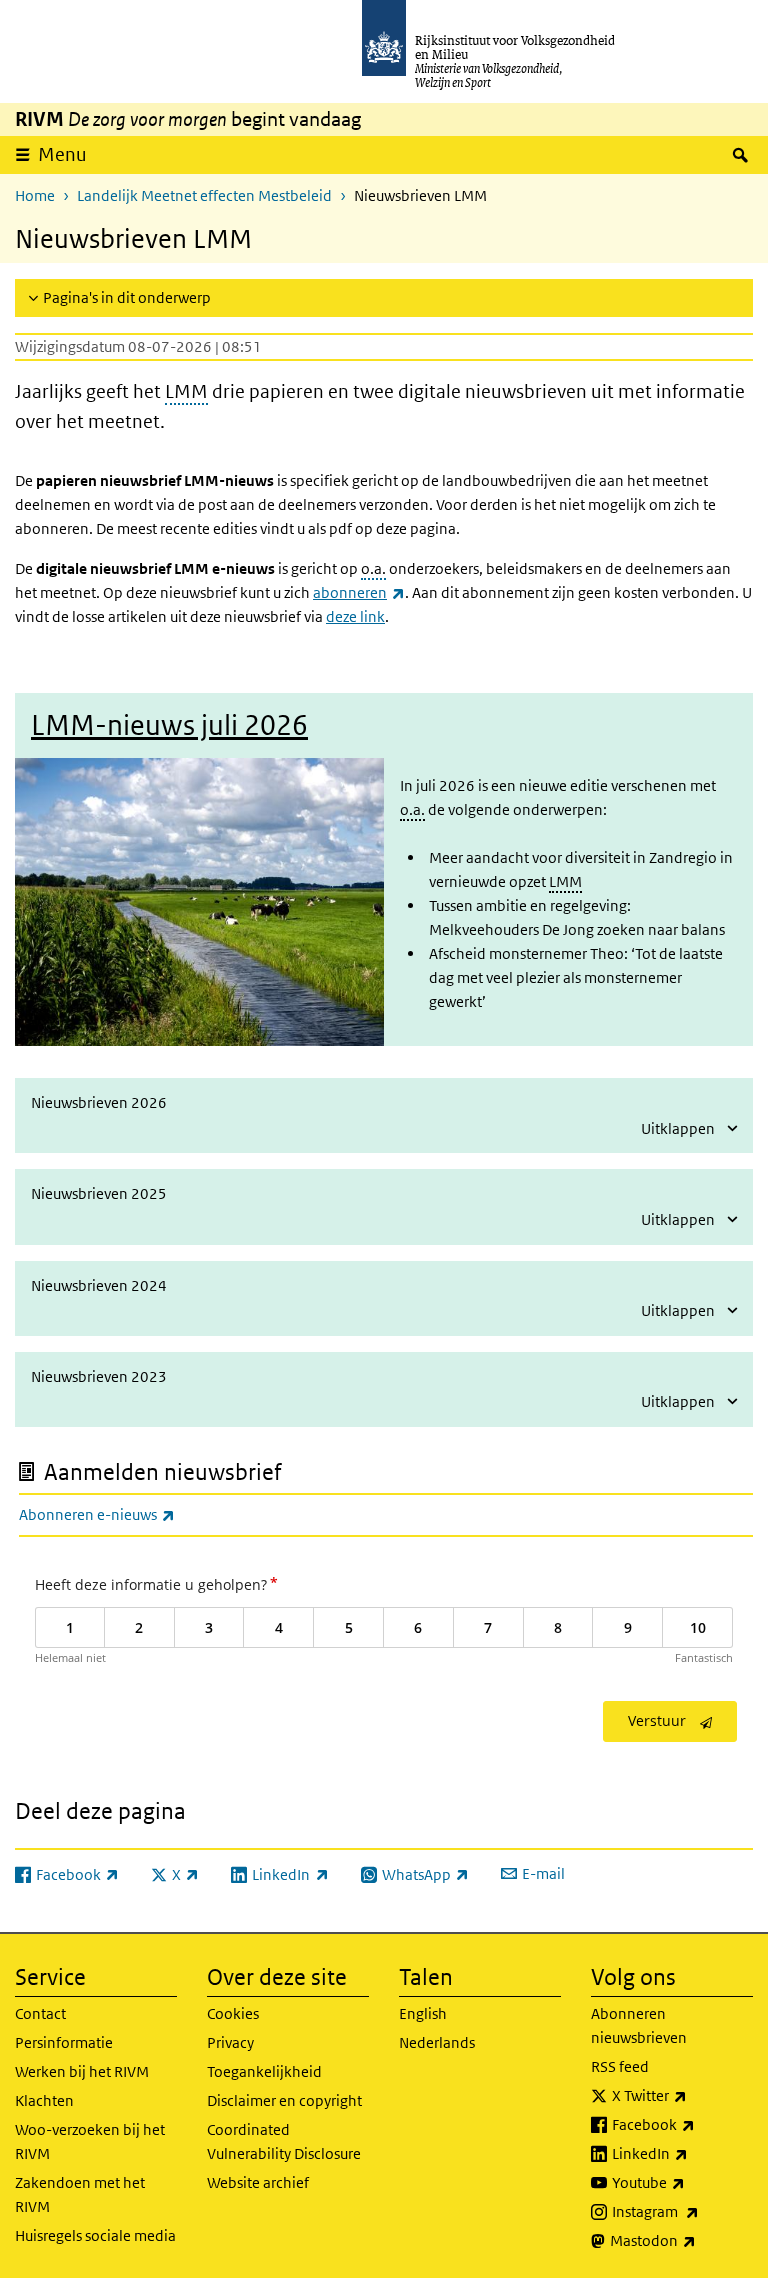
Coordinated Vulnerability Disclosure (284, 2141)
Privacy (230, 2042)
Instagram (682, 2211)
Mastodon (681, 2240)
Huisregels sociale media (95, 2235)
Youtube (682, 2182)
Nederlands (437, 2042)
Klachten (44, 2100)
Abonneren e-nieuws (141, 1514)
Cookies (233, 2013)
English (423, 2013)
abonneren (359, 592)
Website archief (258, 2182)
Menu (62, 154)
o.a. (373, 568)
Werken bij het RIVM (82, 2071)
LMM (186, 391)
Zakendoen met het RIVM (80, 2194)
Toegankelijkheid (264, 2071)
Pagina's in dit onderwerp (127, 297)
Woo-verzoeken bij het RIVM (90, 2141)
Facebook (682, 2124)
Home (35, 195)
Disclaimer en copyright (284, 2100)
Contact (40, 2013)
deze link (355, 616)
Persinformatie (64, 2042)
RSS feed (620, 2066)
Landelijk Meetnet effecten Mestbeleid (204, 195)
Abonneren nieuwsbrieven (639, 2025)
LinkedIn (682, 2153)
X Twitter (682, 2095)
